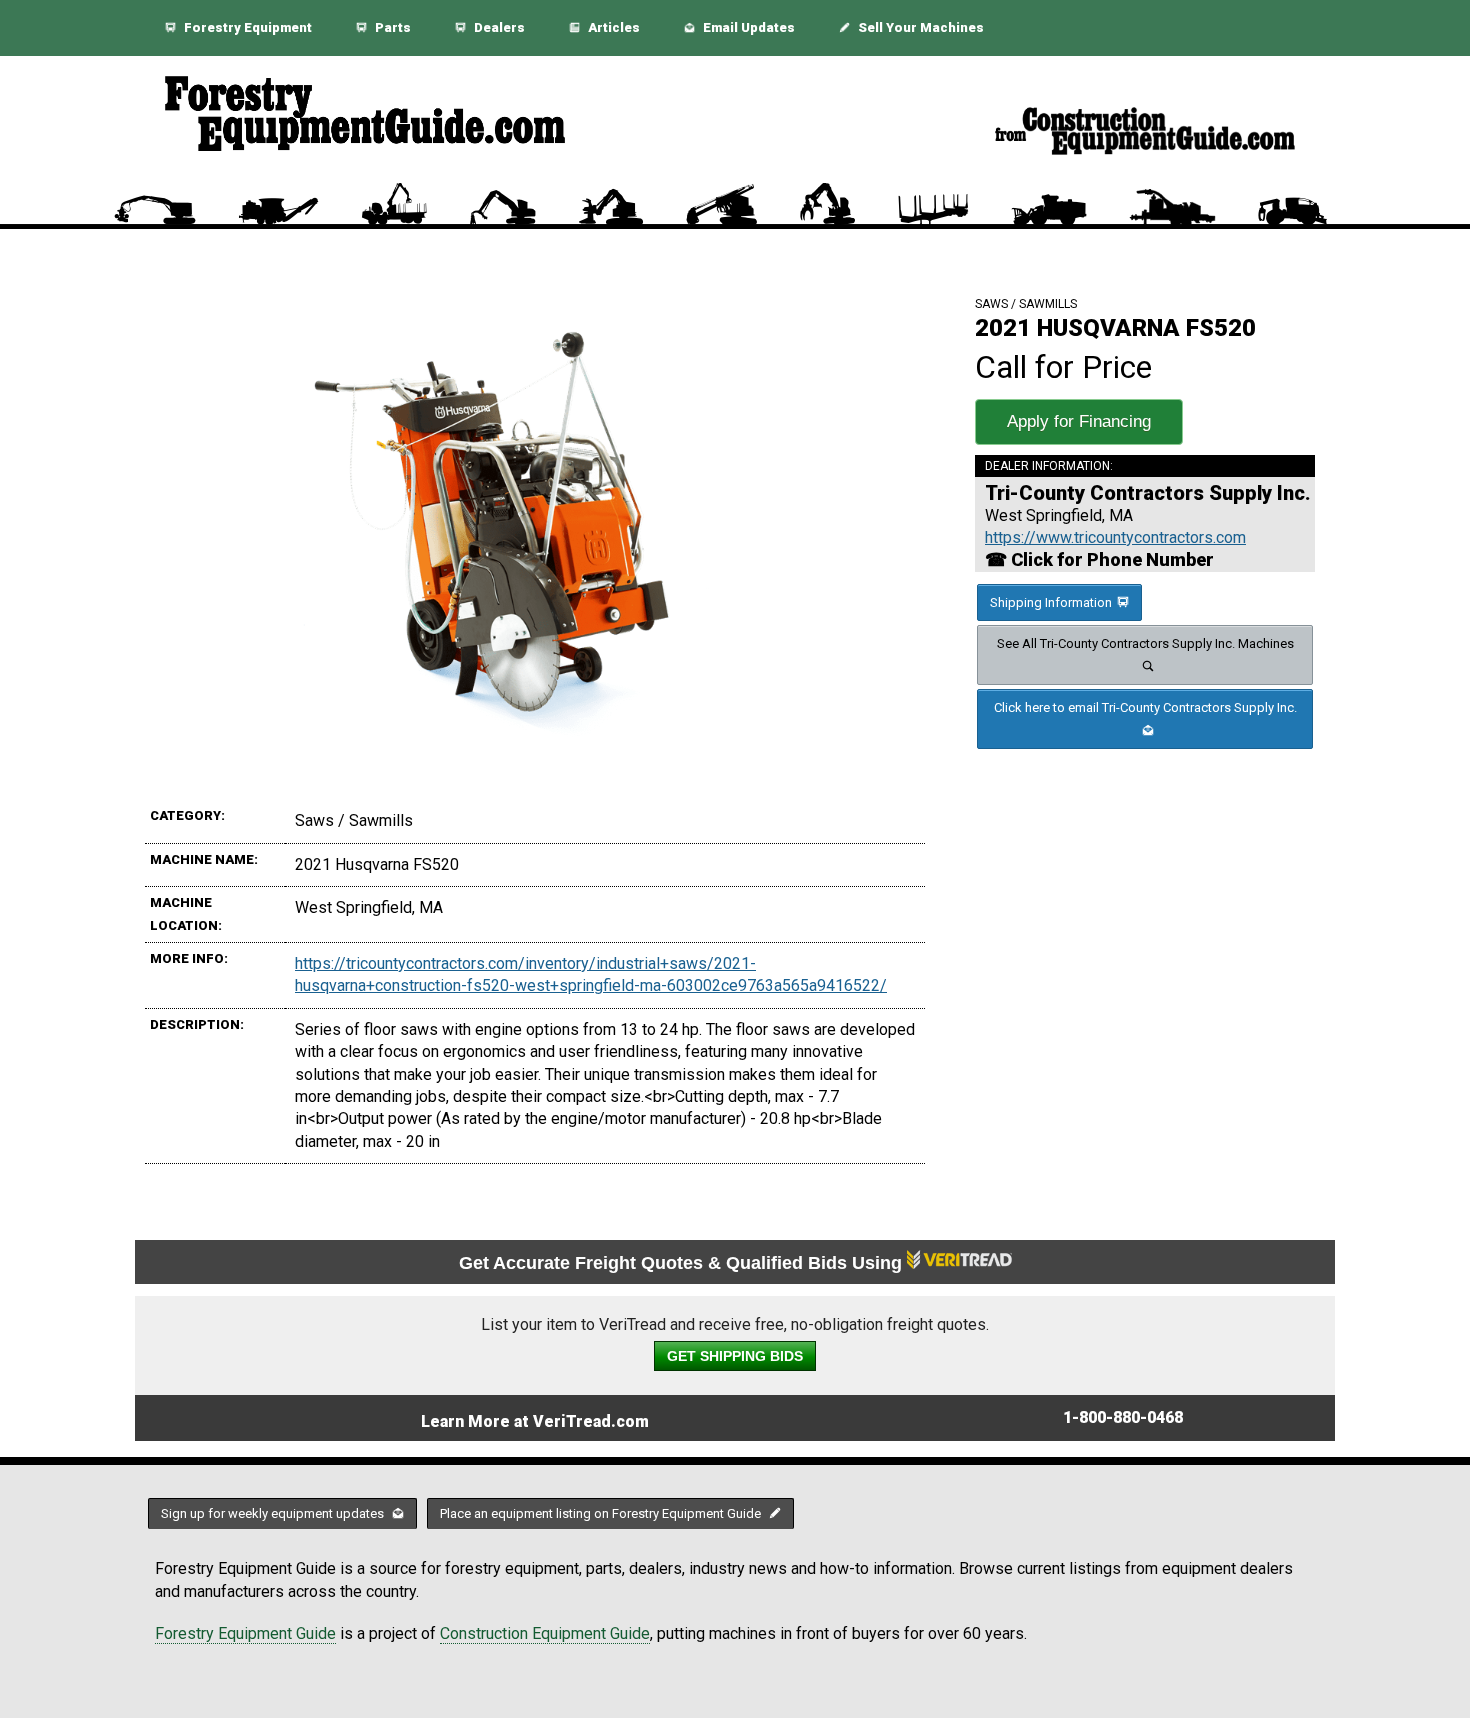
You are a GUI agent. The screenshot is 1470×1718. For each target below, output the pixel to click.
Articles (612, 27)
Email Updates (747, 27)
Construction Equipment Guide (545, 1633)
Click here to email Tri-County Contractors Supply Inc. (1145, 707)
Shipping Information (1051, 602)
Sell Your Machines (919, 27)
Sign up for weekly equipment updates (274, 1513)
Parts (391, 27)
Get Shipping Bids (735, 1356)
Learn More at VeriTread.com (535, 1421)
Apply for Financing (1079, 421)
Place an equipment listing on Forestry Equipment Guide (602, 1513)
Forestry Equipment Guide (245, 1633)
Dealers (498, 27)
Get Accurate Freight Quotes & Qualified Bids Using (683, 1263)
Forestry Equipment (246, 27)
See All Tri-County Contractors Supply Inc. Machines (1145, 643)
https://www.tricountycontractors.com (1115, 537)
